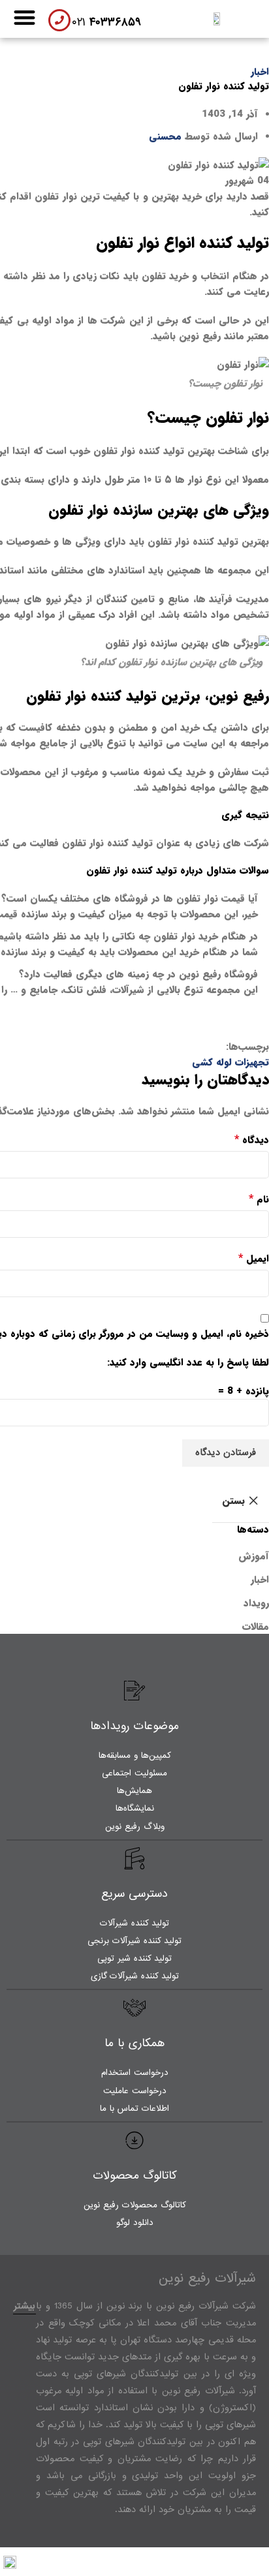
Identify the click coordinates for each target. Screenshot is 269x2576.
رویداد (256, 1603)
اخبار (260, 72)
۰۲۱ (106, 23)
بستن (233, 1501)
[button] (24, 17)
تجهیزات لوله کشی (230, 1062)
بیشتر (24, 2306)
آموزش (254, 1556)
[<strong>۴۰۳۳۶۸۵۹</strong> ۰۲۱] (59, 20)
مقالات (256, 1627)
